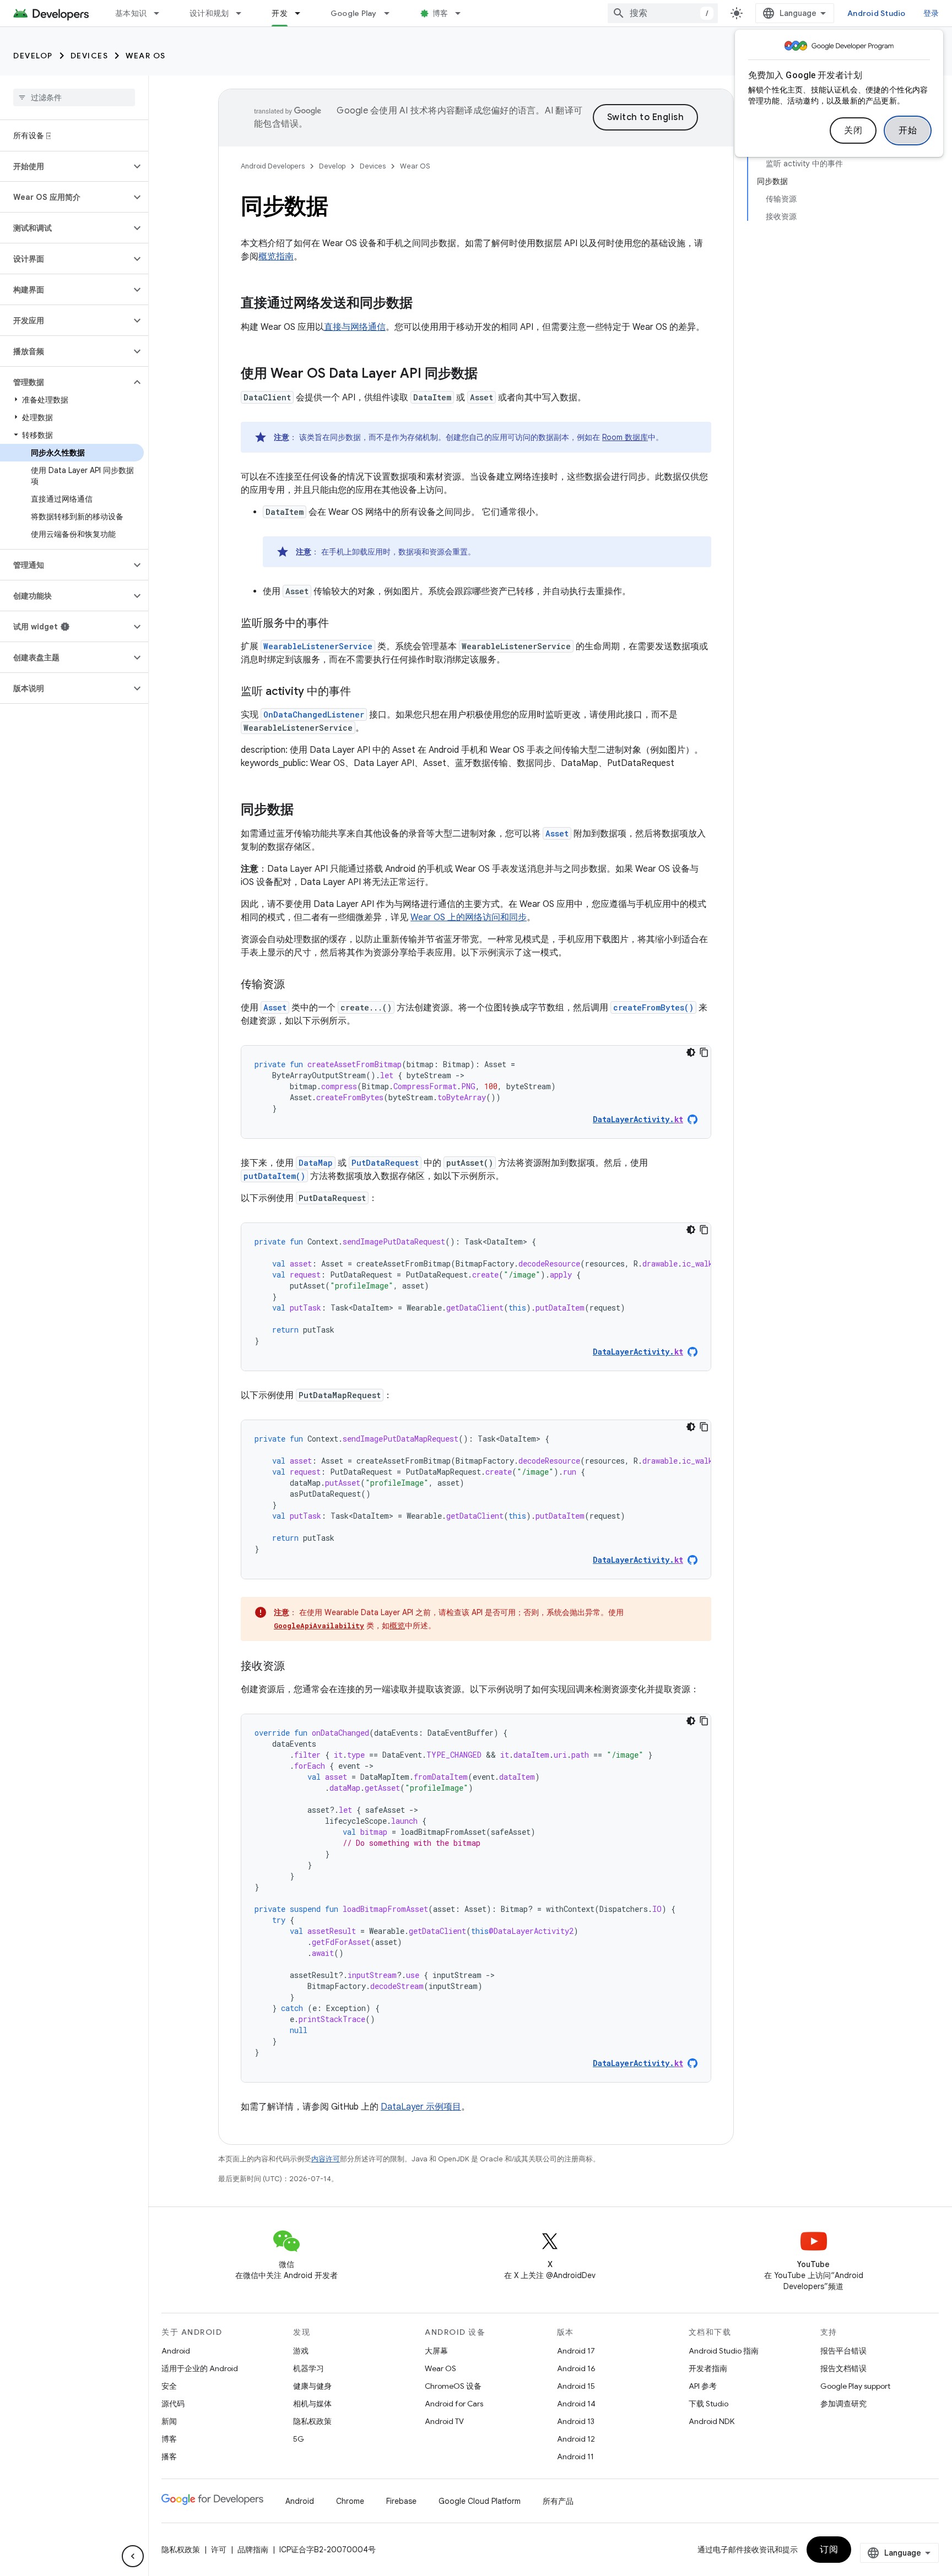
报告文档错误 (843, 2368)
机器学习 (309, 2368)
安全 (169, 2386)
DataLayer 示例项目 (421, 2107)
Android (176, 2351)
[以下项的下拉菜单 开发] (302, 13)
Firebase (401, 2501)
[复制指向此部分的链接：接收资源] (296, 1667)
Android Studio (877, 13)
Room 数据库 (625, 437)
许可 (219, 2550)
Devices (90, 56)
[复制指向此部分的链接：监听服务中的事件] (340, 624)
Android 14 (576, 2404)
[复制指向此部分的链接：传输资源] (296, 985)
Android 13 (576, 2421)
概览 (397, 1626)
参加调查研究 (843, 2404)
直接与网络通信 (355, 327)
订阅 (829, 2550)
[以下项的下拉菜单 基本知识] (161, 13)
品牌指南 (253, 2550)
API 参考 (703, 2386)
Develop (33, 56)
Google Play (354, 13)
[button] (65, 166)
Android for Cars (454, 2404)
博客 (440, 13)
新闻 (169, 2421)
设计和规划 (209, 13)
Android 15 (576, 2386)
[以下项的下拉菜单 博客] (463, 13)
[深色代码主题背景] (691, 1052)
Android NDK (712, 2421)
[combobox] (663, 13)
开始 (908, 131)
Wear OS (146, 56)
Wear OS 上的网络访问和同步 (469, 917)
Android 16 (576, 2368)
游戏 (301, 2351)
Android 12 (576, 2439)
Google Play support (855, 2386)
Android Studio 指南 (724, 2351)
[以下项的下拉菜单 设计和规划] (244, 13)
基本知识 (131, 13)
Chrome (350, 2501)
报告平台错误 (843, 2351)
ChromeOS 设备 (453, 2386)
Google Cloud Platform (480, 2501)
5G (299, 2439)
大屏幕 (436, 2351)
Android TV (444, 2421)
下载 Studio (708, 2404)
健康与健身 (312, 2386)
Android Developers (273, 166)
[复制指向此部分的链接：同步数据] (305, 811)
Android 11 (575, 2457)
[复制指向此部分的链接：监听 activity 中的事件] (362, 692)
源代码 (173, 2404)
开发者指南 (708, 2368)
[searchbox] (74, 97)
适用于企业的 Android (200, 2368)
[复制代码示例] (704, 1052)
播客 (169, 2457)
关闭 (853, 131)
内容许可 (326, 2159)
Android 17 (576, 2351)
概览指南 (276, 257)
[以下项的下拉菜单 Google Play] (392, 13)
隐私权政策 (312, 2421)
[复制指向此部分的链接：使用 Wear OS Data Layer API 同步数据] (489, 374)
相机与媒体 (312, 2404)
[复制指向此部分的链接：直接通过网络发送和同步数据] (424, 304)
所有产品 (558, 2501)
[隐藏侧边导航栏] (133, 2556)
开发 (280, 13)
